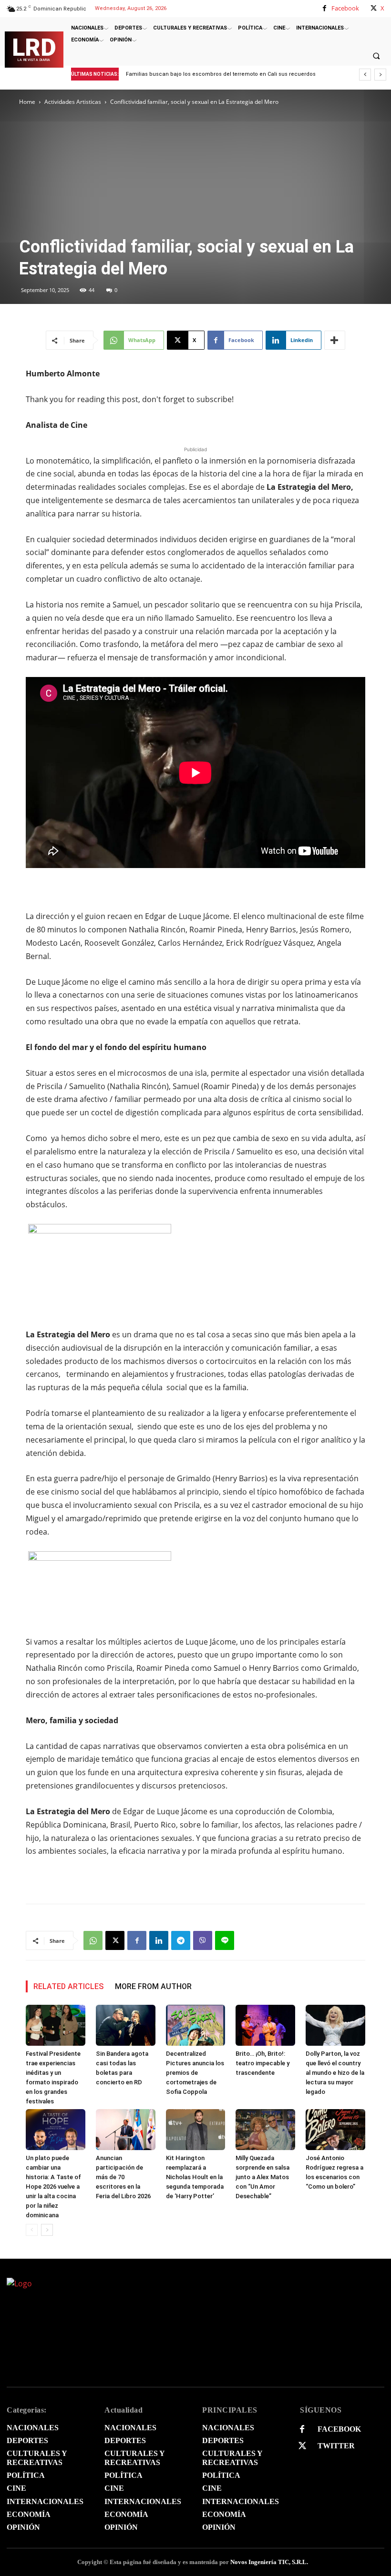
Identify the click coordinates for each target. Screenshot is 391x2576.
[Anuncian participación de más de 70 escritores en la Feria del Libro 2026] (126, 2130)
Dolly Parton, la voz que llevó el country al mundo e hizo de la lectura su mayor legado (335, 2073)
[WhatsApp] (93, 1940)
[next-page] (47, 2230)
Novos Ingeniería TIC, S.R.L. (269, 2562)
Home (27, 102)
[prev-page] (32, 2230)
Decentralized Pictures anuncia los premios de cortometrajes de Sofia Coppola (195, 2073)
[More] (335, 340)
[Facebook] (324, 8)
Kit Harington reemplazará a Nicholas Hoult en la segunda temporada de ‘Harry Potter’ (195, 2177)
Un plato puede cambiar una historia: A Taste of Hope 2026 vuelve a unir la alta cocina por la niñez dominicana (53, 2187)
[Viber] (203, 1940)
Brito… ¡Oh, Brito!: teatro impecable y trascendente (262, 2063)
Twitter (336, 2446)
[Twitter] (302, 2446)
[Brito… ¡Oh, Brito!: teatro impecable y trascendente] (265, 2025)
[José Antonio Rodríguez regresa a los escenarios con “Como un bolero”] (335, 2130)
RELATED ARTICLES (68, 1986)
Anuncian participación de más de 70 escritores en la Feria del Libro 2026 (123, 2177)
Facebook (345, 8)
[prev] (365, 75)
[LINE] (225, 1940)
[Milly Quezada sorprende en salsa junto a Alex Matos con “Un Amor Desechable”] (265, 2130)
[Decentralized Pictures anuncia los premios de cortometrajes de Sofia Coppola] (196, 2025)
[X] (374, 8)
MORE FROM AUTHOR (153, 1986)
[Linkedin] (159, 1940)
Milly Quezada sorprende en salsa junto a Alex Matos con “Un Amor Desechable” (262, 2177)
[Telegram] (181, 1940)
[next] (380, 75)
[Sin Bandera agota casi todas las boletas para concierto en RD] (126, 2025)
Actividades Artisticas (73, 102)
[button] (376, 56)
